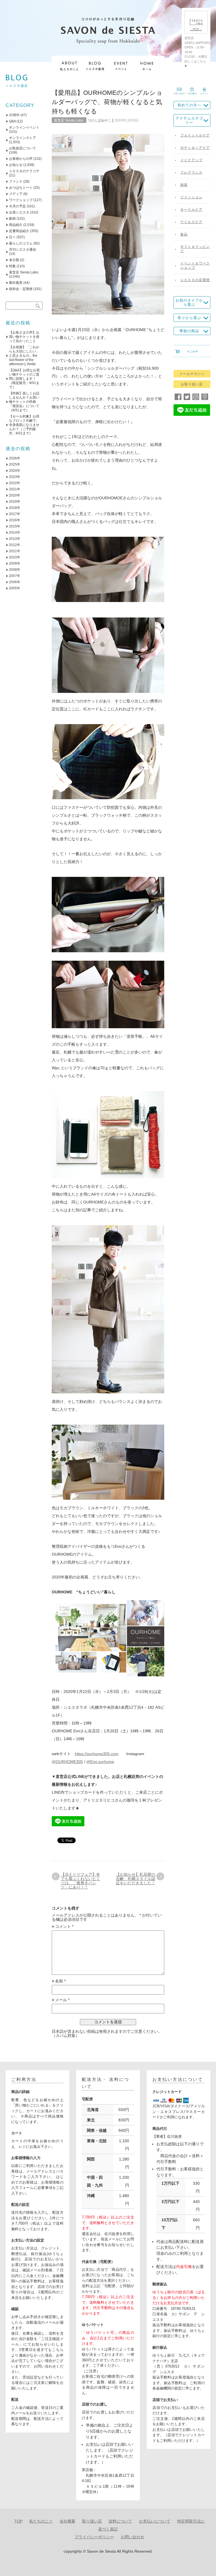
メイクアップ (191, 160)
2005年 (15, 588)
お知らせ (16, 165)
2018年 (15, 508)
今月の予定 (17, 206)
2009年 (15, 563)
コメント (64, 1927)
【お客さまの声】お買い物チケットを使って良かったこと (24, 337)
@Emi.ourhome (100, 1762)
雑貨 (184, 185)
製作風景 (16, 283)
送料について (120, 2521)
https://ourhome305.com (97, 1754)
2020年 (15, 495)
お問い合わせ (132, 2537)
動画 (12, 219)
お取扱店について (22, 148)
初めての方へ (189, 105)
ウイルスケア (191, 222)
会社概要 (67, 2521)
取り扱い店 (92, 2521)
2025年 (15, 464)
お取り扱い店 (192, 384)
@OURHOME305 (67, 1762)
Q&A (12, 121)
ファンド (16, 181)
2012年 (15, 545)
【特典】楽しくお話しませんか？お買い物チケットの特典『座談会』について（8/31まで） (24, 402)
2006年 (15, 582)
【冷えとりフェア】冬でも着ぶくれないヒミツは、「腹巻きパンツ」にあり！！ (80, 1881)
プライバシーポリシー (94, 2537)
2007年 (15, 576)
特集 (12, 266)
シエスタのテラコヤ (24, 171)
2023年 (15, 477)
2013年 (15, 539)
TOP (18, 2521)
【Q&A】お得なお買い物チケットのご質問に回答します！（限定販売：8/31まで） (24, 379)
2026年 (15, 458)
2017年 (15, 514)
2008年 (15, 570)
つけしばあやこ (99, 120)
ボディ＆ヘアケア (195, 148)
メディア (16, 194)
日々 (12, 237)
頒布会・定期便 (21, 289)
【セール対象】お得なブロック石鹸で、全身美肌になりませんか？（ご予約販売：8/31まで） (24, 425)
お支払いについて (155, 2521)
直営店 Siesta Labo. (69, 120)
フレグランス (191, 172)
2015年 (15, 526)
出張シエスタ (19, 212)
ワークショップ (21, 200)
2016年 (15, 520)
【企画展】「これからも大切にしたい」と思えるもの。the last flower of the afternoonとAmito (24, 356)
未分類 (14, 260)
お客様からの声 (21, 159)
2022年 (15, 483)
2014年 (15, 533)
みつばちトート (21, 188)
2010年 (15, 557)
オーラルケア (191, 210)
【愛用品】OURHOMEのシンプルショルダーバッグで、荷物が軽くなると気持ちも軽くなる (107, 102)
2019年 (15, 502)
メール (62, 2000)
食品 (184, 234)
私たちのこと (41, 2521)
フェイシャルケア (195, 135)
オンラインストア (22, 138)
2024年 (15, 471)
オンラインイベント (24, 127)
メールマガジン (192, 374)
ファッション (191, 197)
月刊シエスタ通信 (22, 250)
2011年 (15, 551)
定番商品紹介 (19, 231)
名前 (60, 1981)
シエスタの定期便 (195, 280)
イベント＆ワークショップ (195, 265)
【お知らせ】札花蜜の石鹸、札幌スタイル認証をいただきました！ (136, 1879)
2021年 (15, 489)
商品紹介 (16, 225)
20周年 (14, 115)
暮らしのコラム (21, 243)
